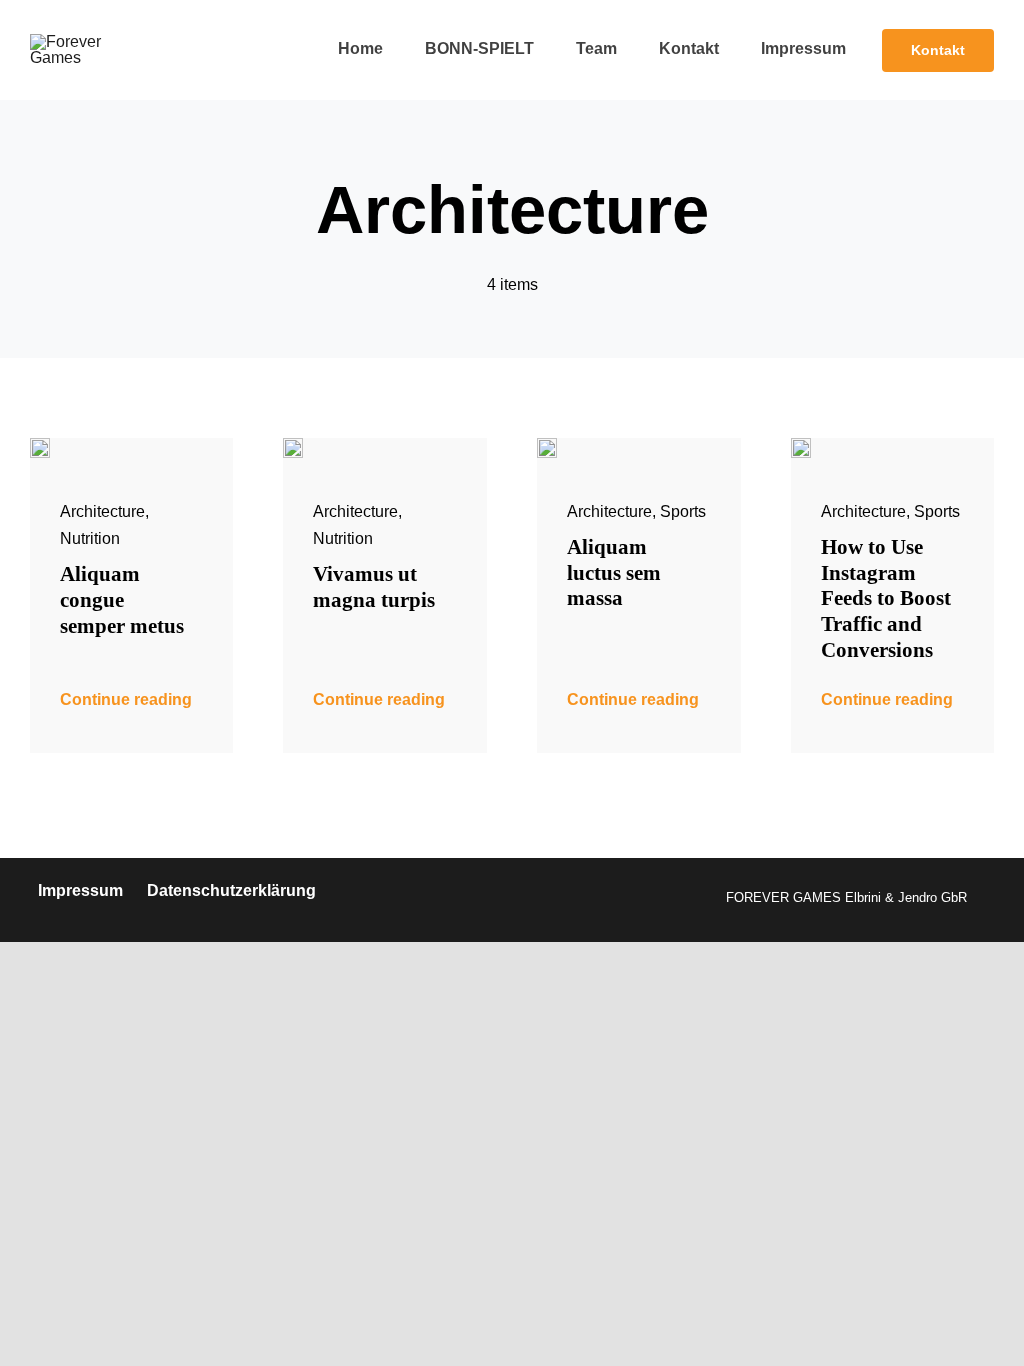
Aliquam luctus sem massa (614, 572)
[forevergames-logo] (92, 41)
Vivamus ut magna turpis (374, 587)
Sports (683, 511)
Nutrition (90, 538)
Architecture (102, 511)
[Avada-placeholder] (40, 445)
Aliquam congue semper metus (122, 599)
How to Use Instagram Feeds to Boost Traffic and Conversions (886, 598)
